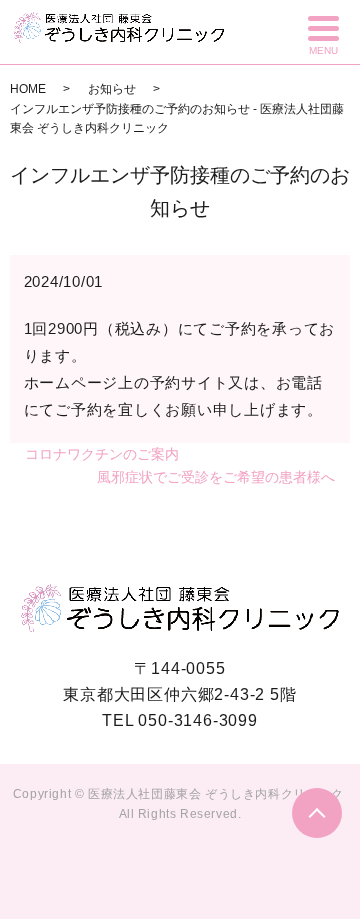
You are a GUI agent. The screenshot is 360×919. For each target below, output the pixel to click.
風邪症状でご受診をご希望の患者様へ (216, 477)
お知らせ (112, 89)
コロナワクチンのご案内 (102, 454)
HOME (28, 89)
